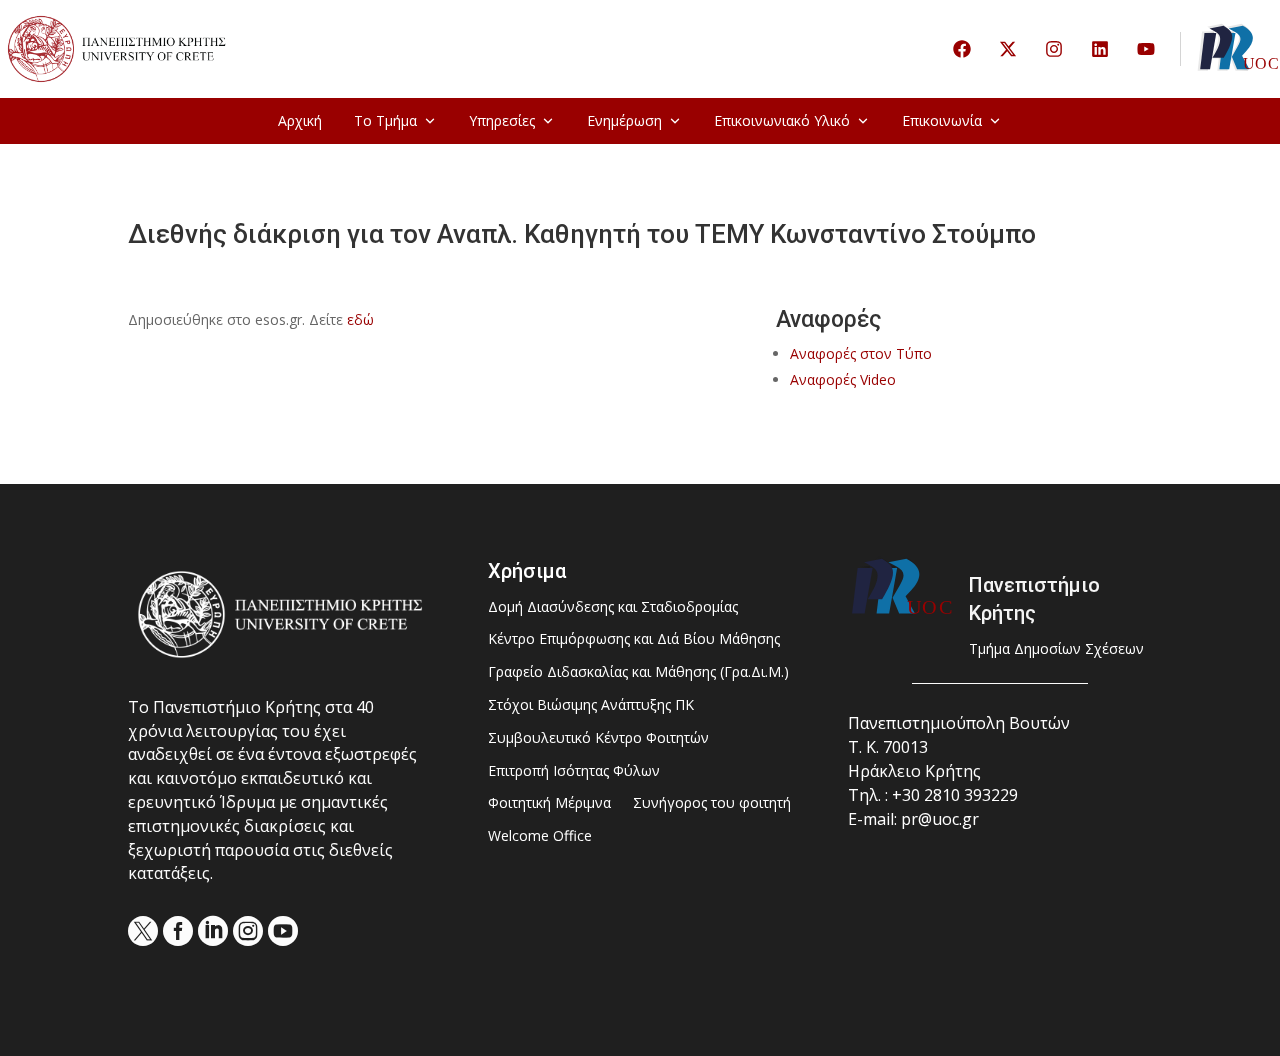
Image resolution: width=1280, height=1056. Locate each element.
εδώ (360, 319)
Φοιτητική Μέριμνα (549, 803)
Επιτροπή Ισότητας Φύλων (574, 771)
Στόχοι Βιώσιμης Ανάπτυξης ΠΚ (591, 705)
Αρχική (300, 120)
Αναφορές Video (843, 379)
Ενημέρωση (624, 120)
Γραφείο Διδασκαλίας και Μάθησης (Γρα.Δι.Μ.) (638, 672)
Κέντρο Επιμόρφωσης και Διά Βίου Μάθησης (634, 639)
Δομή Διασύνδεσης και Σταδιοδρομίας (613, 607)
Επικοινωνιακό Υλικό (782, 120)
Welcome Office (540, 836)
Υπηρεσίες (502, 120)
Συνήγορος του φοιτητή (712, 803)
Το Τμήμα (385, 120)
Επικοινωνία (942, 120)
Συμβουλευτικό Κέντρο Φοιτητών (598, 738)
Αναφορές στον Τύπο (861, 353)
